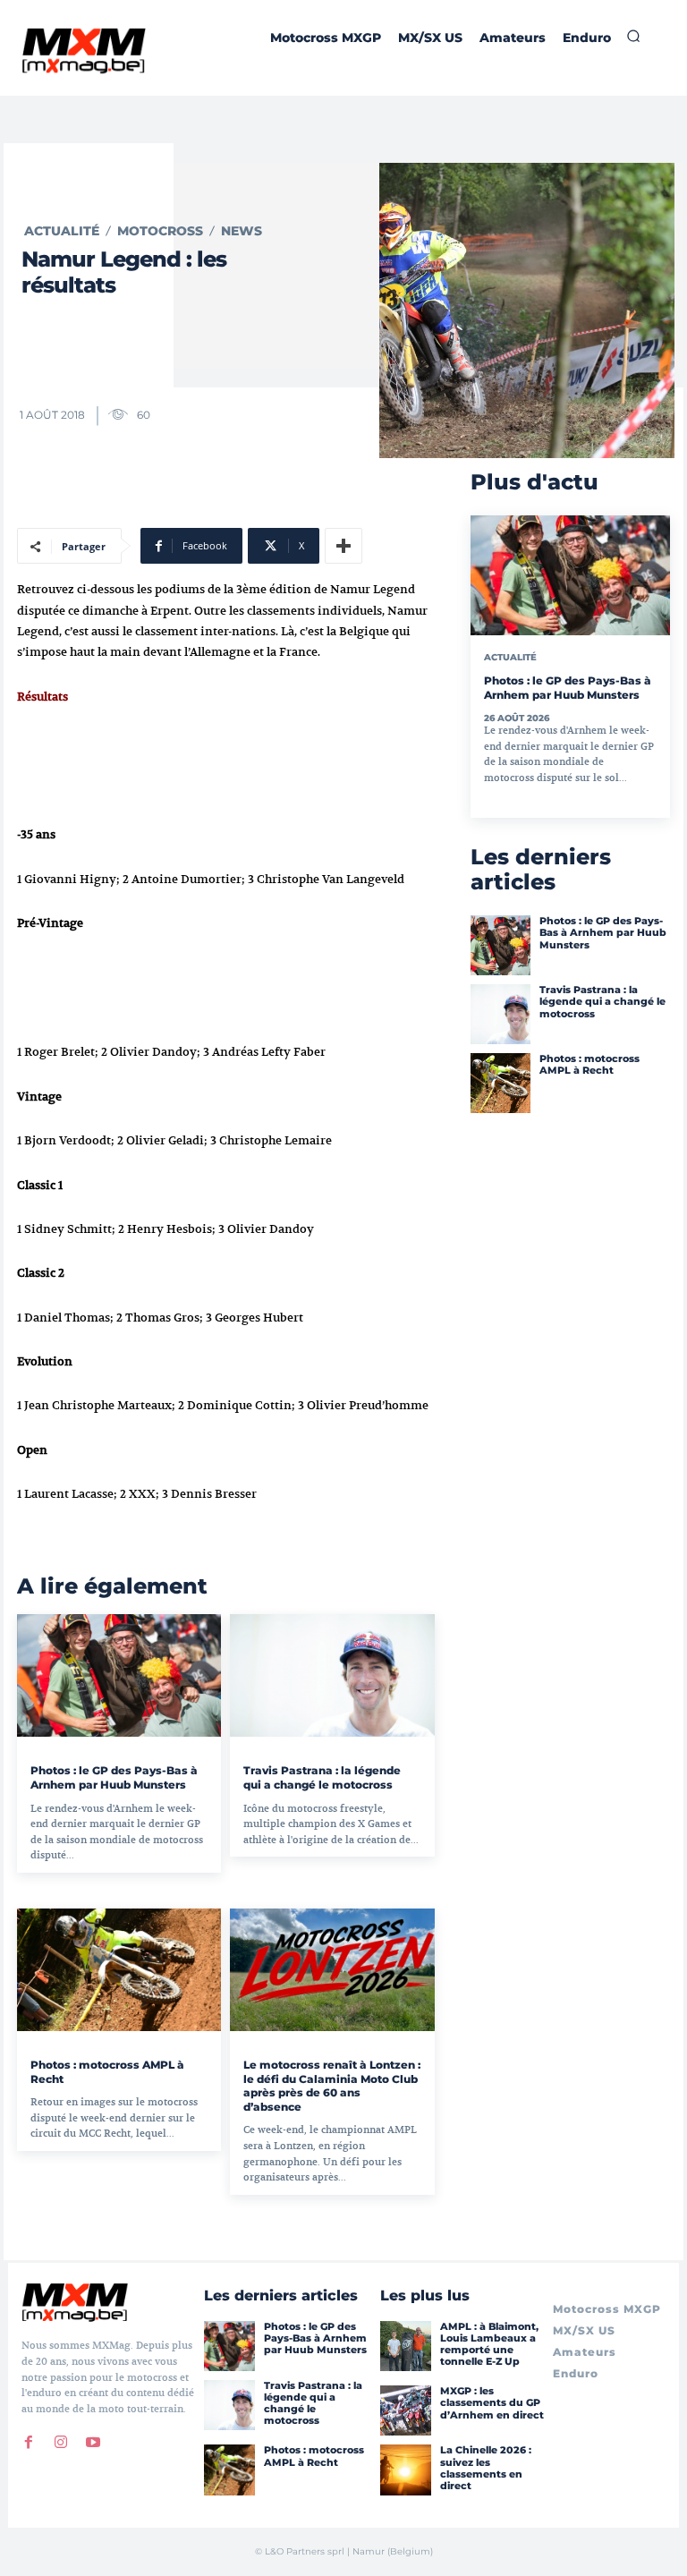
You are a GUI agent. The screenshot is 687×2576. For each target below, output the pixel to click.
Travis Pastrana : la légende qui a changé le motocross (322, 1777)
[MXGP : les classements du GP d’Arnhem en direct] (405, 2410)
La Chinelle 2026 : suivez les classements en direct (486, 2468)
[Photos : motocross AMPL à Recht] (119, 1970)
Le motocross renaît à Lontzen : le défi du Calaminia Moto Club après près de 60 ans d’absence (332, 2086)
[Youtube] (93, 2442)
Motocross (160, 231)
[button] (633, 36)
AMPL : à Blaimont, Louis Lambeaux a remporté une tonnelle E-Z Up (489, 2344)
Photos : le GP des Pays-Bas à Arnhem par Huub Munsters (114, 1777)
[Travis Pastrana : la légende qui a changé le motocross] (332, 1675)
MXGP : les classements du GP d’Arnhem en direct (492, 2402)
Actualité (62, 231)
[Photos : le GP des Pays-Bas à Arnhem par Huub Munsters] (119, 1675)
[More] (343, 546)
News (242, 231)
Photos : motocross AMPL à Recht (589, 1064)
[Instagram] (61, 2442)
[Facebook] (29, 2442)
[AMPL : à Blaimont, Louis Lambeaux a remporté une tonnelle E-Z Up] (405, 2346)
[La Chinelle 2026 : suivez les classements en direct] (405, 2470)
